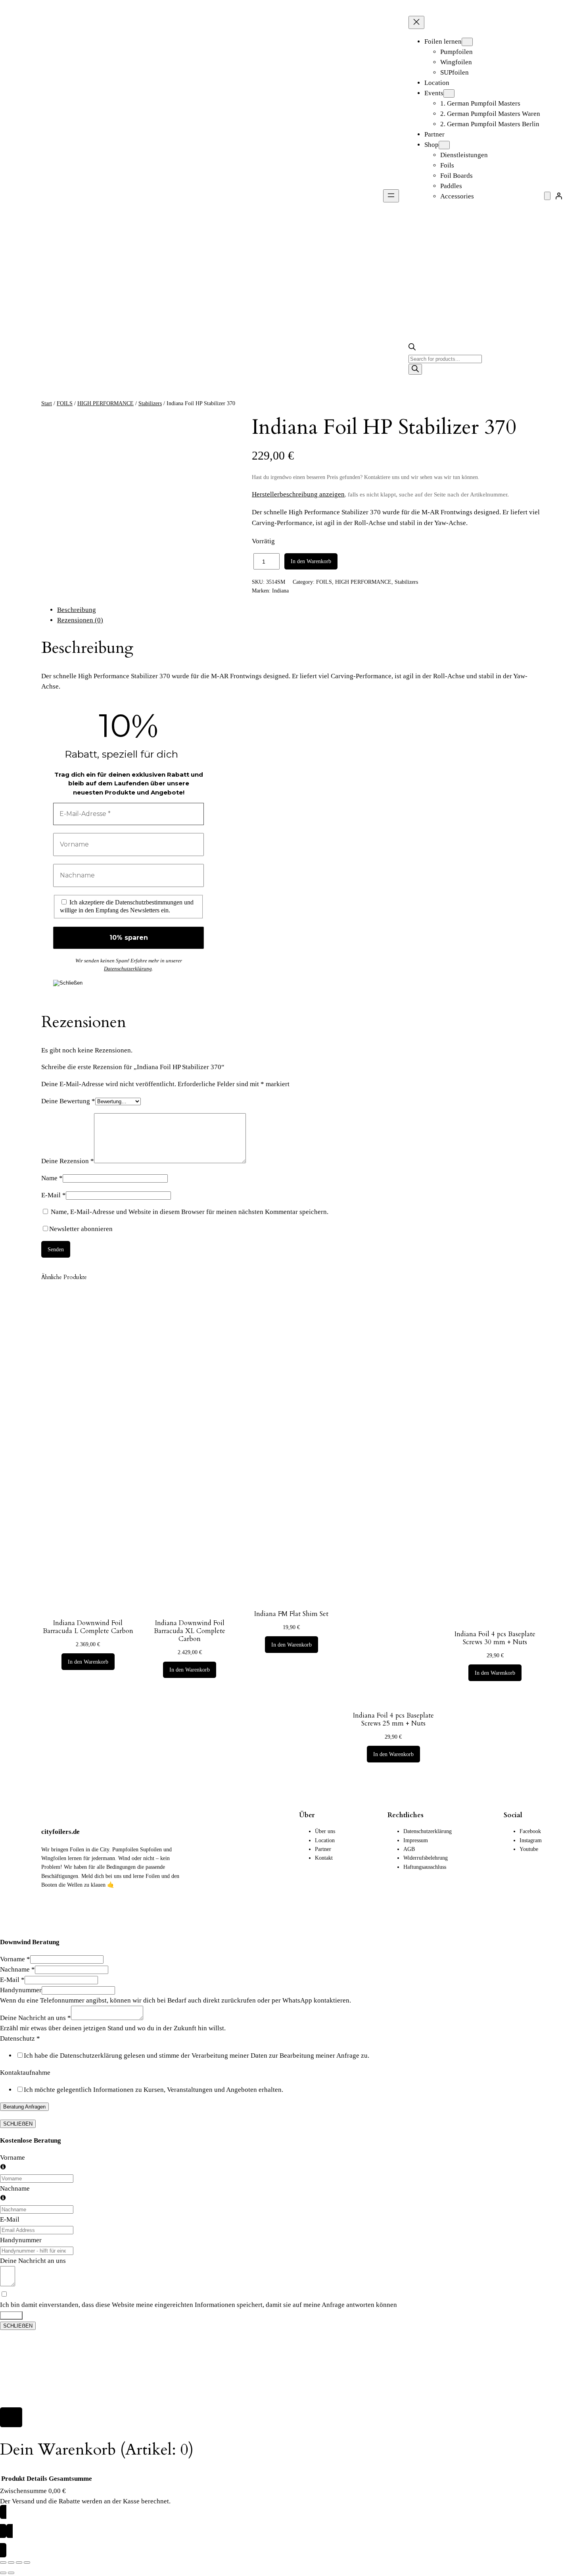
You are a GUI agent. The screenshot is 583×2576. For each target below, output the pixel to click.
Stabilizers (150, 403)
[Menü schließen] (416, 22)
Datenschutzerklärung (128, 969)
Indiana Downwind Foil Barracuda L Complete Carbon (88, 1627)
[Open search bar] (412, 348)
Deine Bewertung (68, 1101)
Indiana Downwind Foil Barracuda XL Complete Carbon (190, 1631)
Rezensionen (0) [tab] (80, 620)
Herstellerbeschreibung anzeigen (298, 494)
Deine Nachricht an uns (35, 2018)
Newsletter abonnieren (81, 1229)
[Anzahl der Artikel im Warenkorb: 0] (547, 196)
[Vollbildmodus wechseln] (11, 2563)
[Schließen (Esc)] (27, 2563)
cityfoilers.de (60, 1832)
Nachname (17, 1969)
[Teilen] (19, 2563)
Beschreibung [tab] (77, 610)
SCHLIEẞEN (18, 2124)
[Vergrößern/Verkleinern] (3, 2563)
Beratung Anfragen (24, 2107)
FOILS (65, 403)
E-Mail (54, 1195)
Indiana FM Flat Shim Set (291, 1614)
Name (52, 1178)
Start (47, 403)
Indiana (280, 591)
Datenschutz (20, 2038)
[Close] (11, 2417)
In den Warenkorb (311, 561)
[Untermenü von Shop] (444, 145)
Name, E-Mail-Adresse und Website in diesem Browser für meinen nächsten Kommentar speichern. (190, 1212)
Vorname (15, 1959)
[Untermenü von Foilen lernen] (467, 42)
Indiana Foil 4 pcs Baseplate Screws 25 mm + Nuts (393, 1720)
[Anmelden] (559, 196)
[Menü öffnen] (391, 196)
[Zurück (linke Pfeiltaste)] (3, 2573)
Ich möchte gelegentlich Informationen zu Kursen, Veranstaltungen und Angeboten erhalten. (153, 2090)
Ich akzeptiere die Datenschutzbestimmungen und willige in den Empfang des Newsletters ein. (127, 906)
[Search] (415, 369)
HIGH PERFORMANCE (105, 403)
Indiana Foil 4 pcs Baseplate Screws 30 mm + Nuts (495, 1638)
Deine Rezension (68, 1161)
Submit (11, 2315)
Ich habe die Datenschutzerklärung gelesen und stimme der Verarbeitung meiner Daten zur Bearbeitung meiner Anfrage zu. (197, 2056)
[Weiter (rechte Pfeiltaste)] (11, 2573)
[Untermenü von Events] (449, 93)
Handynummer (21, 1990)
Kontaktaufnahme (25, 2073)
